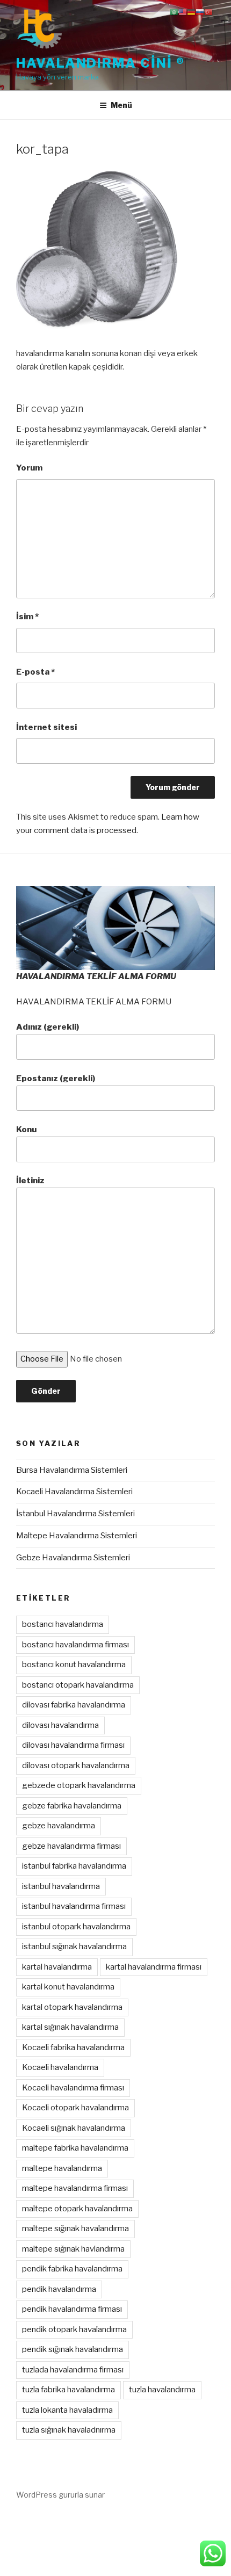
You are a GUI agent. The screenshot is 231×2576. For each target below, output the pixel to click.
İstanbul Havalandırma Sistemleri (75, 1514)
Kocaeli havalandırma (60, 2067)
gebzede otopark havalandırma (79, 1785)
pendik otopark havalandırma (74, 2329)
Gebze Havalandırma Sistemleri (73, 1558)
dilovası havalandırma (60, 1725)
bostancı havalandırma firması (75, 1645)
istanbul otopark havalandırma (76, 1927)
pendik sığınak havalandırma (73, 2349)
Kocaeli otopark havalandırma (75, 2108)
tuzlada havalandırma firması (73, 2370)
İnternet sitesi (46, 727)
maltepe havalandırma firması (75, 2188)
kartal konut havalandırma (68, 1987)
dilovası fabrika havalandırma (74, 1705)
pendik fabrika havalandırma (72, 2269)
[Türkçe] (208, 12)
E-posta (35, 672)
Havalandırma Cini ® (100, 63)
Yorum (29, 468)
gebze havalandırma (59, 1826)
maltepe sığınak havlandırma (73, 2249)
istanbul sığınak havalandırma (74, 1947)
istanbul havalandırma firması (74, 1906)
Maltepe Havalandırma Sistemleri (77, 1536)
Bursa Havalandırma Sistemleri (72, 1470)
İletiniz (30, 1181)
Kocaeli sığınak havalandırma (74, 2128)
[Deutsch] (191, 12)
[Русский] (200, 12)
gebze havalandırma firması (71, 1846)
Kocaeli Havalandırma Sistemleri (74, 1492)
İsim (27, 617)
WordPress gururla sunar (60, 2495)
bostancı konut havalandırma (74, 1665)
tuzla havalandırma (162, 2390)
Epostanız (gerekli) (56, 1079)
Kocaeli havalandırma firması (73, 2088)
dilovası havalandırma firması (73, 1745)
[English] (183, 12)
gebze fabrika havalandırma (72, 1806)
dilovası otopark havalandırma (76, 1765)
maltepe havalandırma (62, 2168)
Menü (121, 105)
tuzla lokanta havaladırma (67, 2410)
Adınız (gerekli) (48, 1027)
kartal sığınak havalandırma (70, 2027)
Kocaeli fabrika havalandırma (73, 2047)
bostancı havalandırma (63, 1624)
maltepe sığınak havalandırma (75, 2228)
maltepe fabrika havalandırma (75, 2148)
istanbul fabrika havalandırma (74, 1866)
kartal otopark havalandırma (72, 2007)
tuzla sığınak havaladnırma (69, 2430)
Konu (26, 1130)
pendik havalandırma (59, 2289)
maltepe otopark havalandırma (77, 2209)
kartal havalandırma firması (154, 1967)
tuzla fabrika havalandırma (68, 2390)
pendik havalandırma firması (72, 2309)
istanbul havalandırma (61, 1886)
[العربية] (174, 12)
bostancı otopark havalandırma (78, 1685)
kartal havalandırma (57, 1967)
